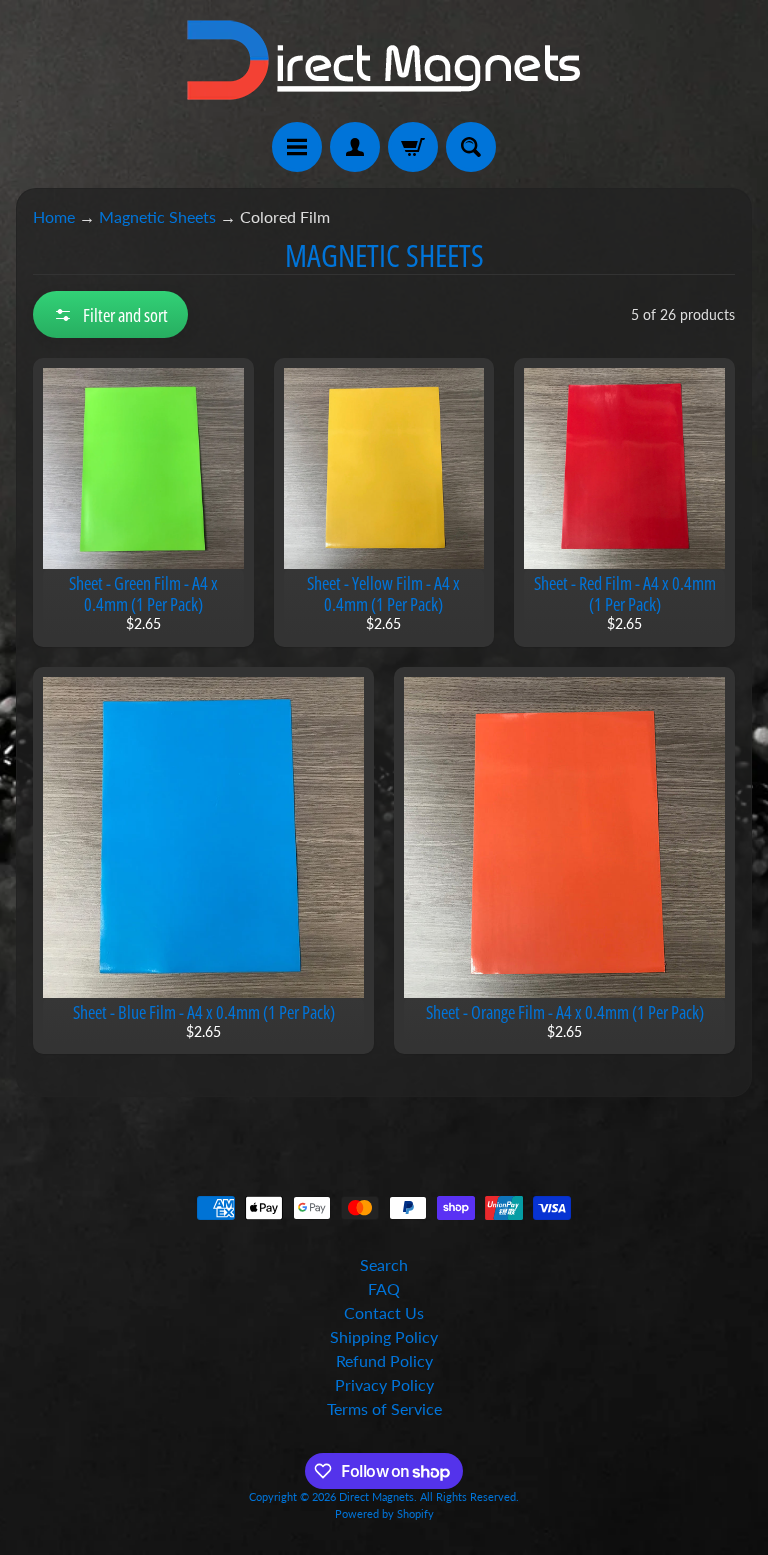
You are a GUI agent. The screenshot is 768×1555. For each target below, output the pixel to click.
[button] (110, 314)
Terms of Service (384, 1408)
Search (384, 1264)
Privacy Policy (384, 1384)
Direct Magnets (376, 1496)
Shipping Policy (384, 1336)
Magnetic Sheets (157, 216)
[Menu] (297, 147)
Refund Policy (384, 1360)
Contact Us (384, 1312)
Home (54, 216)
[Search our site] (471, 147)
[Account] (355, 147)
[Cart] (413, 147)
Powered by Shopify (384, 1513)
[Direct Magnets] (384, 61)
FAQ (384, 1288)
